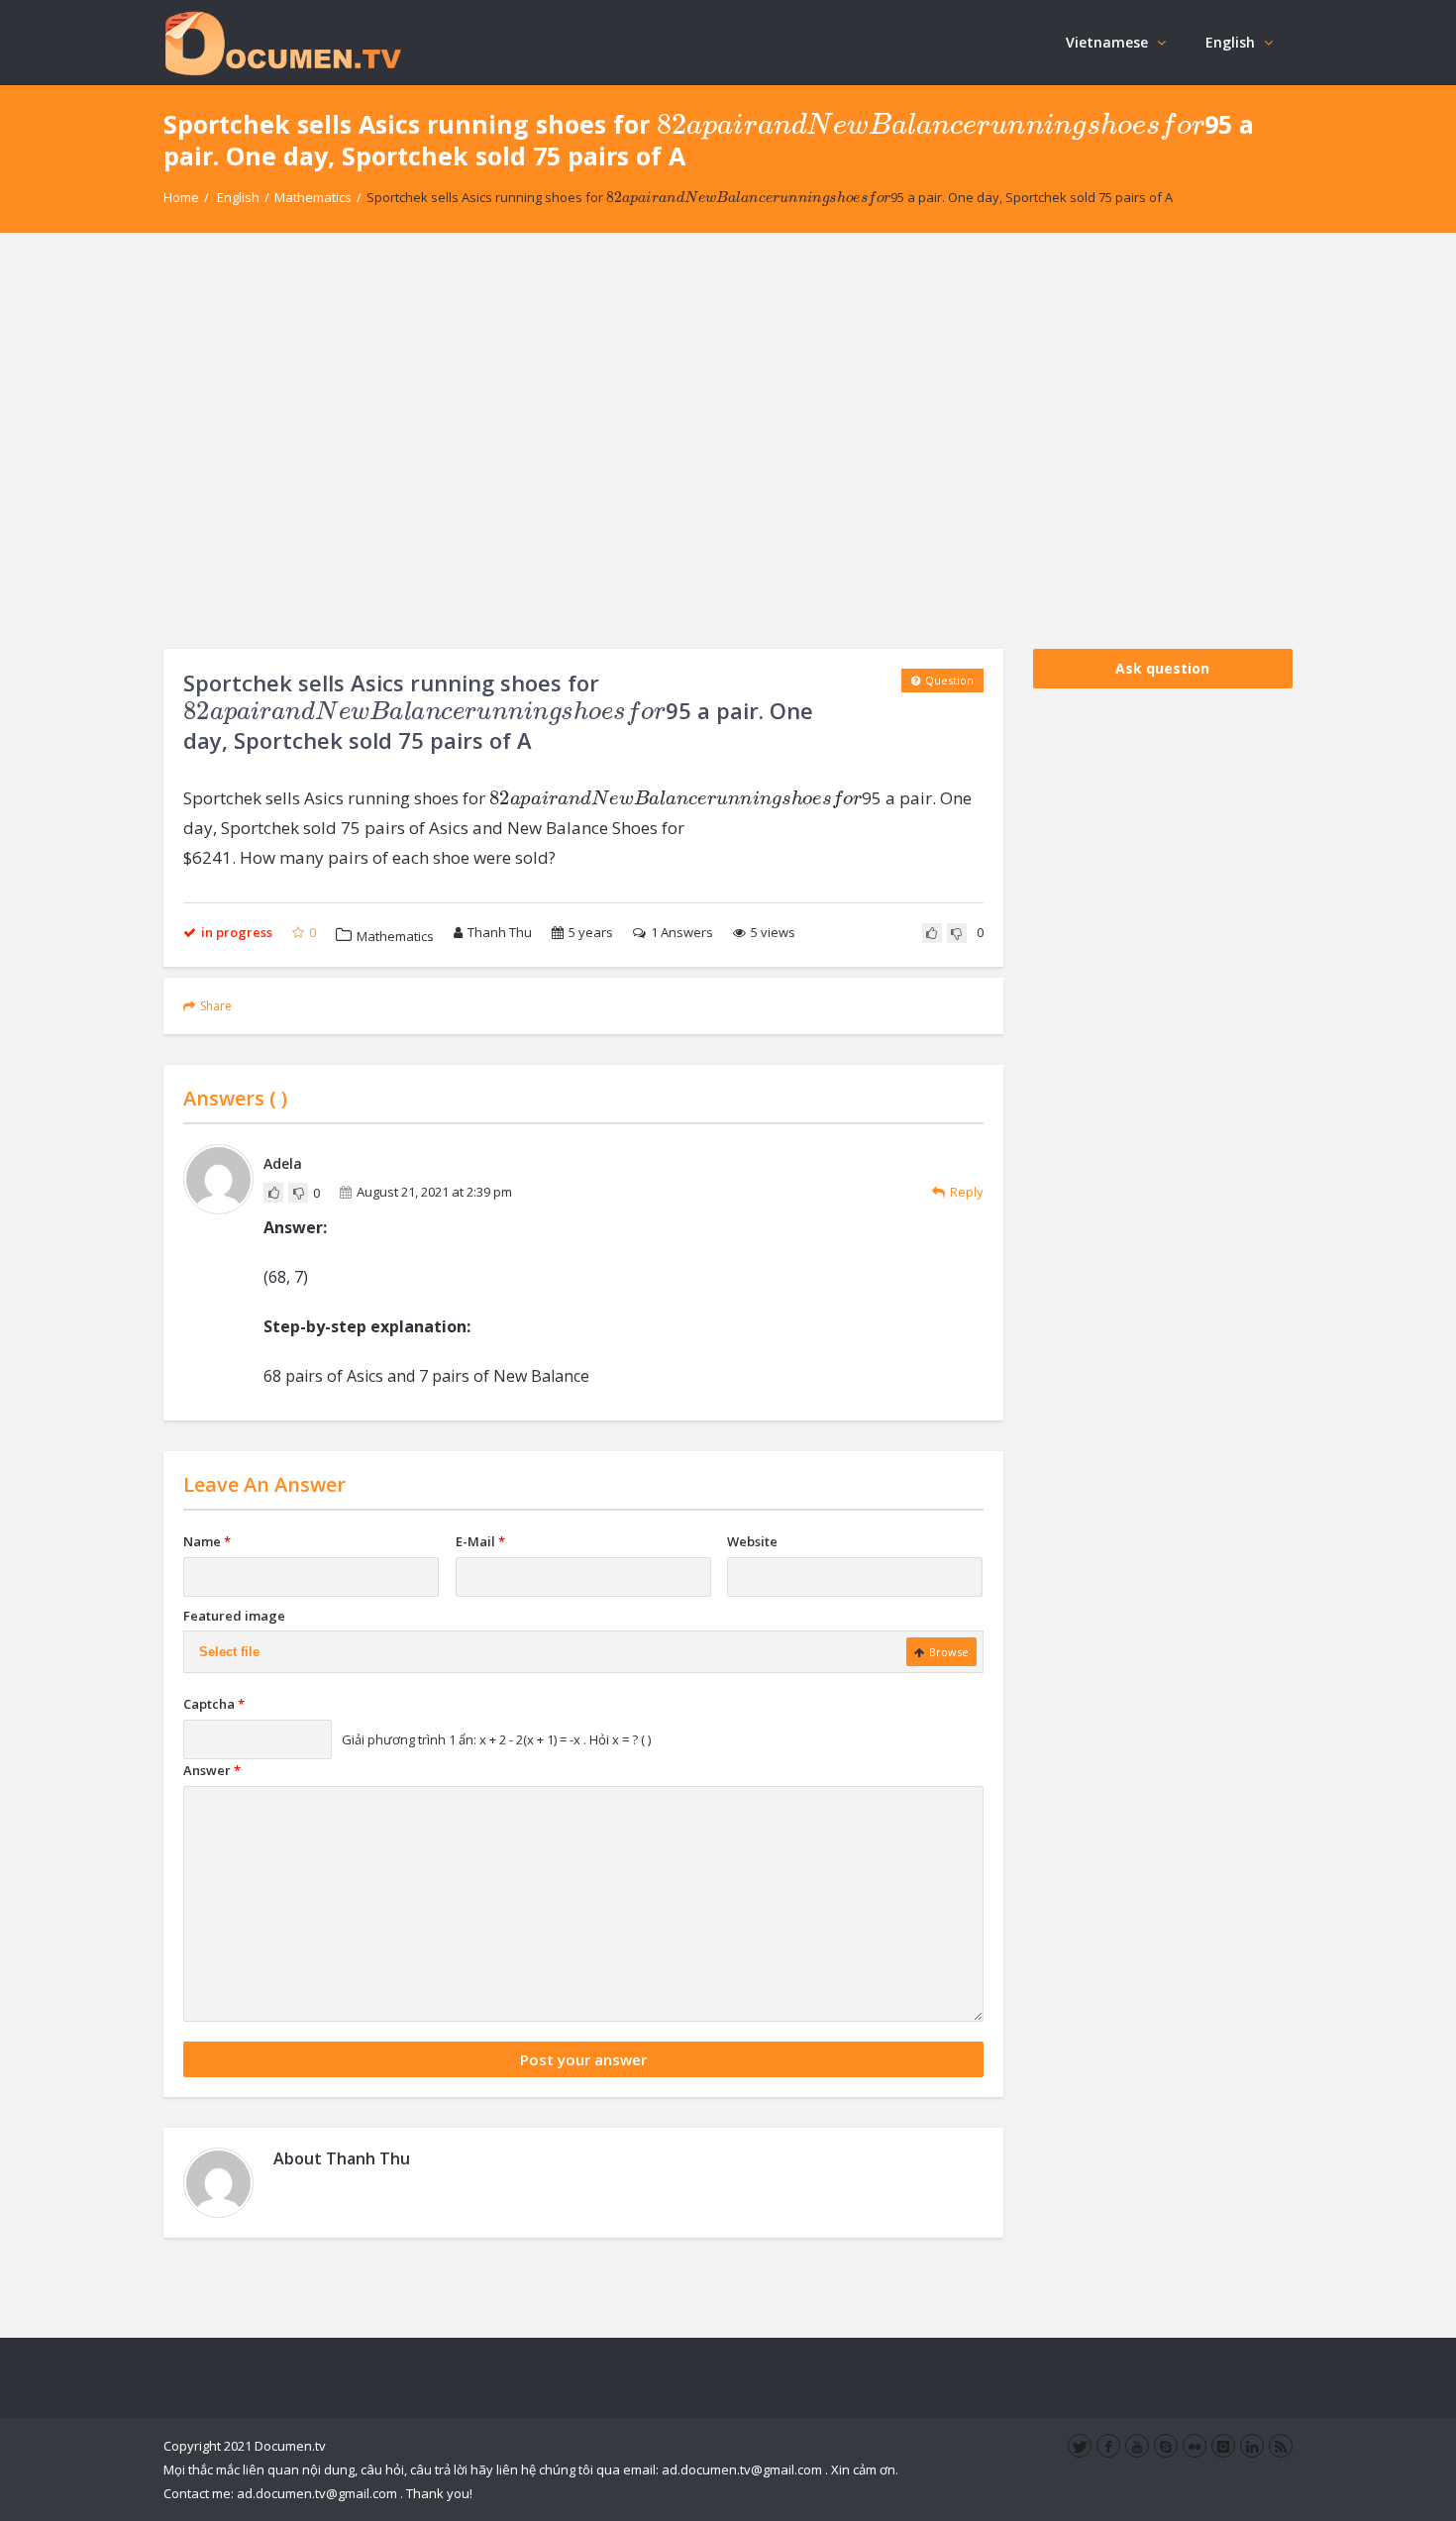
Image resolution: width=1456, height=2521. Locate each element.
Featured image (234, 1616)
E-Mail (480, 1541)
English (1230, 42)
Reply (967, 1192)
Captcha (214, 1704)
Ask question (1162, 668)
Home (181, 197)
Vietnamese (1107, 42)
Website (752, 1541)
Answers (682, 932)
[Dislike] (957, 933)
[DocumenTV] (282, 42)
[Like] (932, 933)
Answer (212, 1770)
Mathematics (313, 197)
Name (207, 1541)
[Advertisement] (728, 441)
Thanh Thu (500, 932)
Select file (229, 1652)
